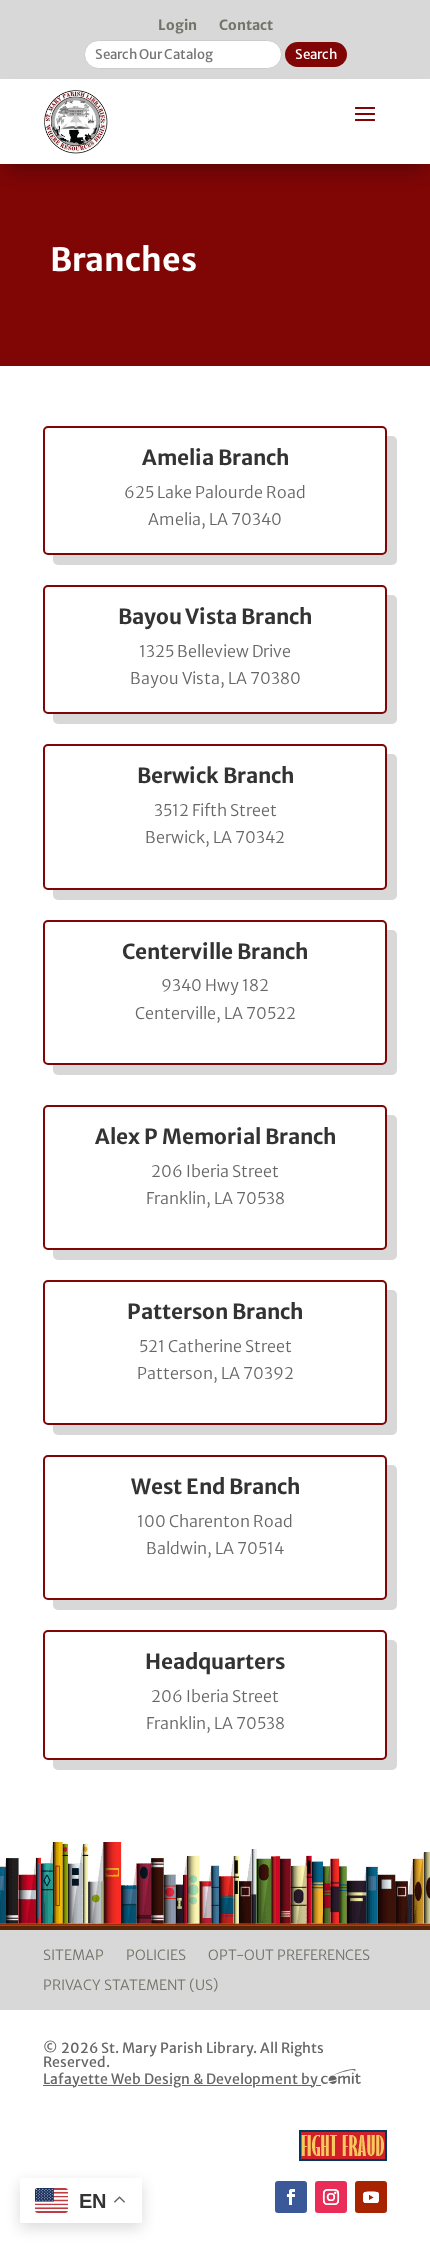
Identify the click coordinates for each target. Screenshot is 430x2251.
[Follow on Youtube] (371, 2197)
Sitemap (73, 1956)
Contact (246, 26)
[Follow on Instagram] (331, 2197)
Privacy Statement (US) (130, 1986)
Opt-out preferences (289, 1956)
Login (177, 26)
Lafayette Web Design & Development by (182, 2079)
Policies (156, 1956)
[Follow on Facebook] (291, 2197)
